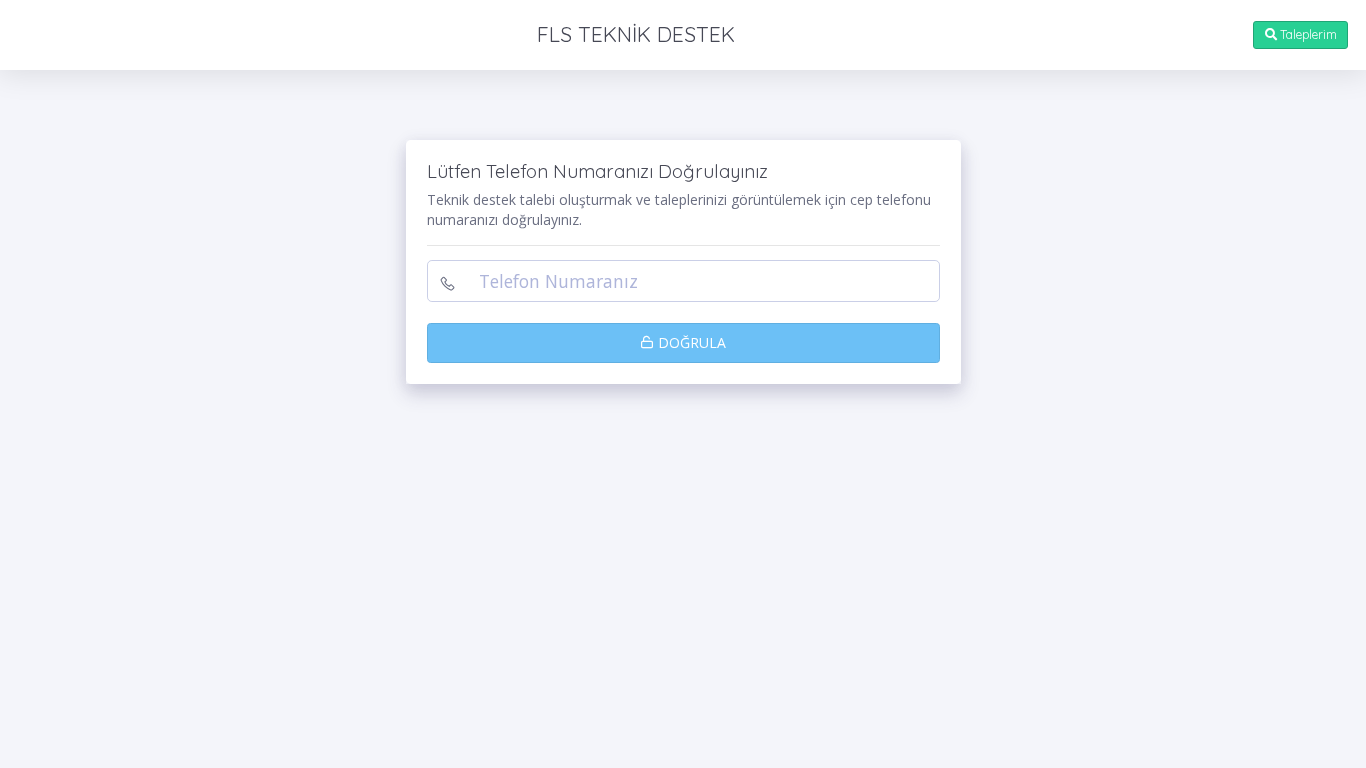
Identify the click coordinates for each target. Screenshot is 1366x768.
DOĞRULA (690, 342)
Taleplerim (1307, 34)
